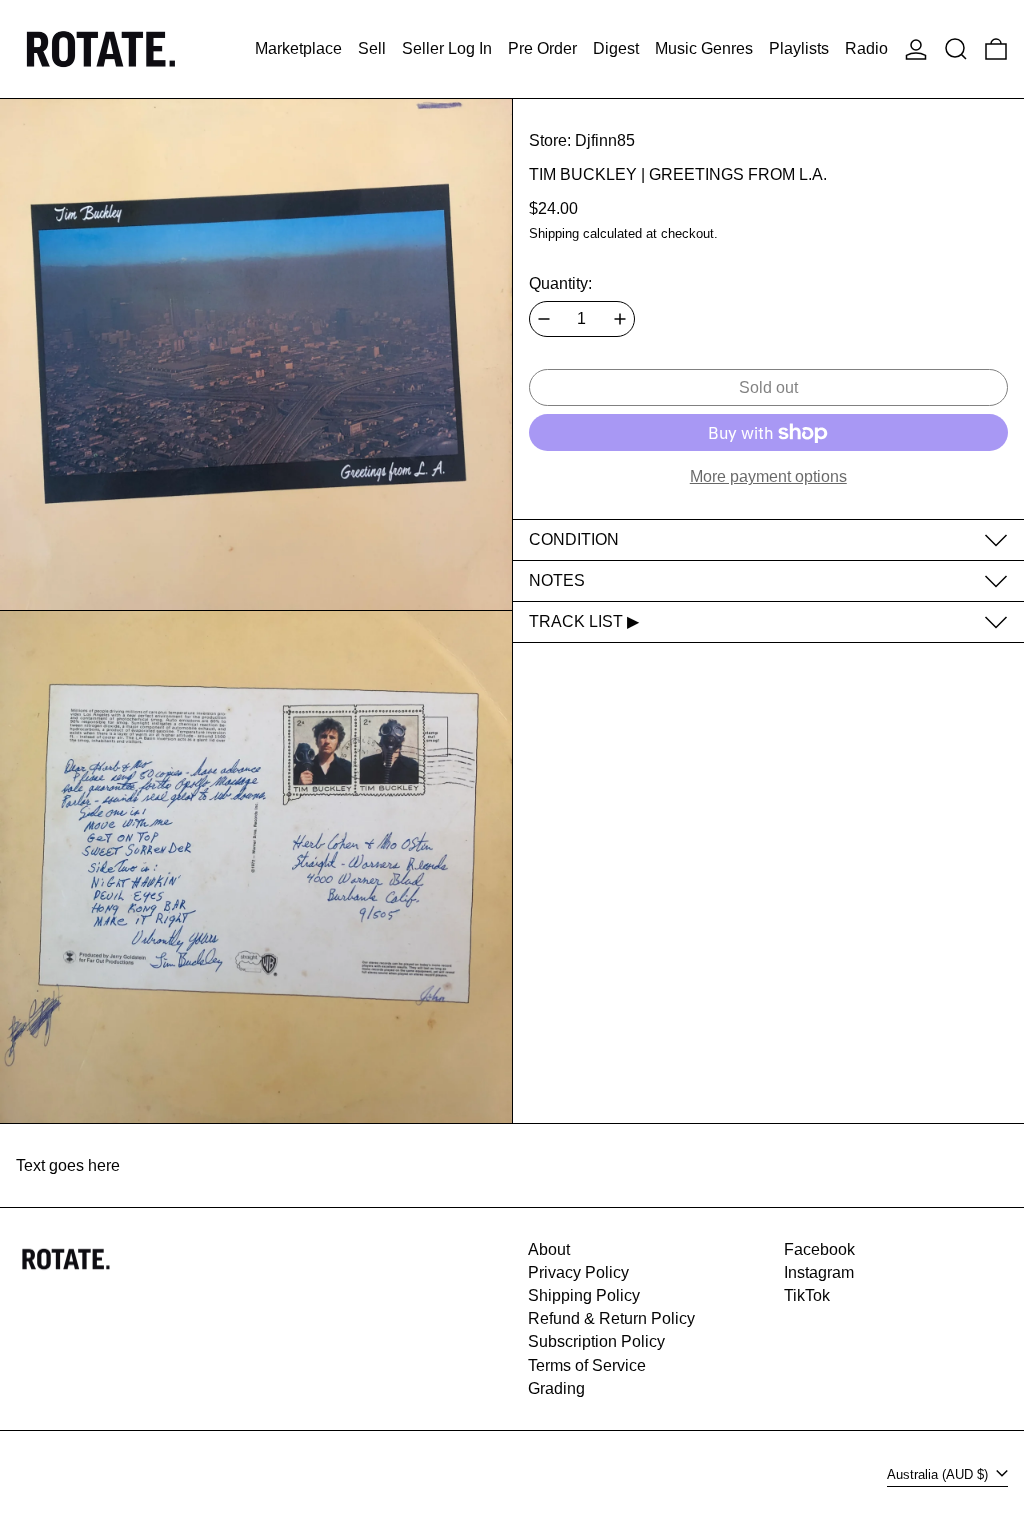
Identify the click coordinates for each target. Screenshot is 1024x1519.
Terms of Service (587, 1365)
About (549, 1249)
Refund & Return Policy (611, 1318)
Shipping (554, 233)
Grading (556, 1388)
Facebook (819, 1249)
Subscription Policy (596, 1341)
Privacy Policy (578, 1272)
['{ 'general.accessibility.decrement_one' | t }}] (544, 319)
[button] (956, 49)
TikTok (807, 1295)
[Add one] (620, 319)
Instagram (819, 1272)
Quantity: (560, 283)
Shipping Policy (584, 1295)
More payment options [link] (768, 476)
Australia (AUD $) (939, 1474)
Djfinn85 (605, 140)
